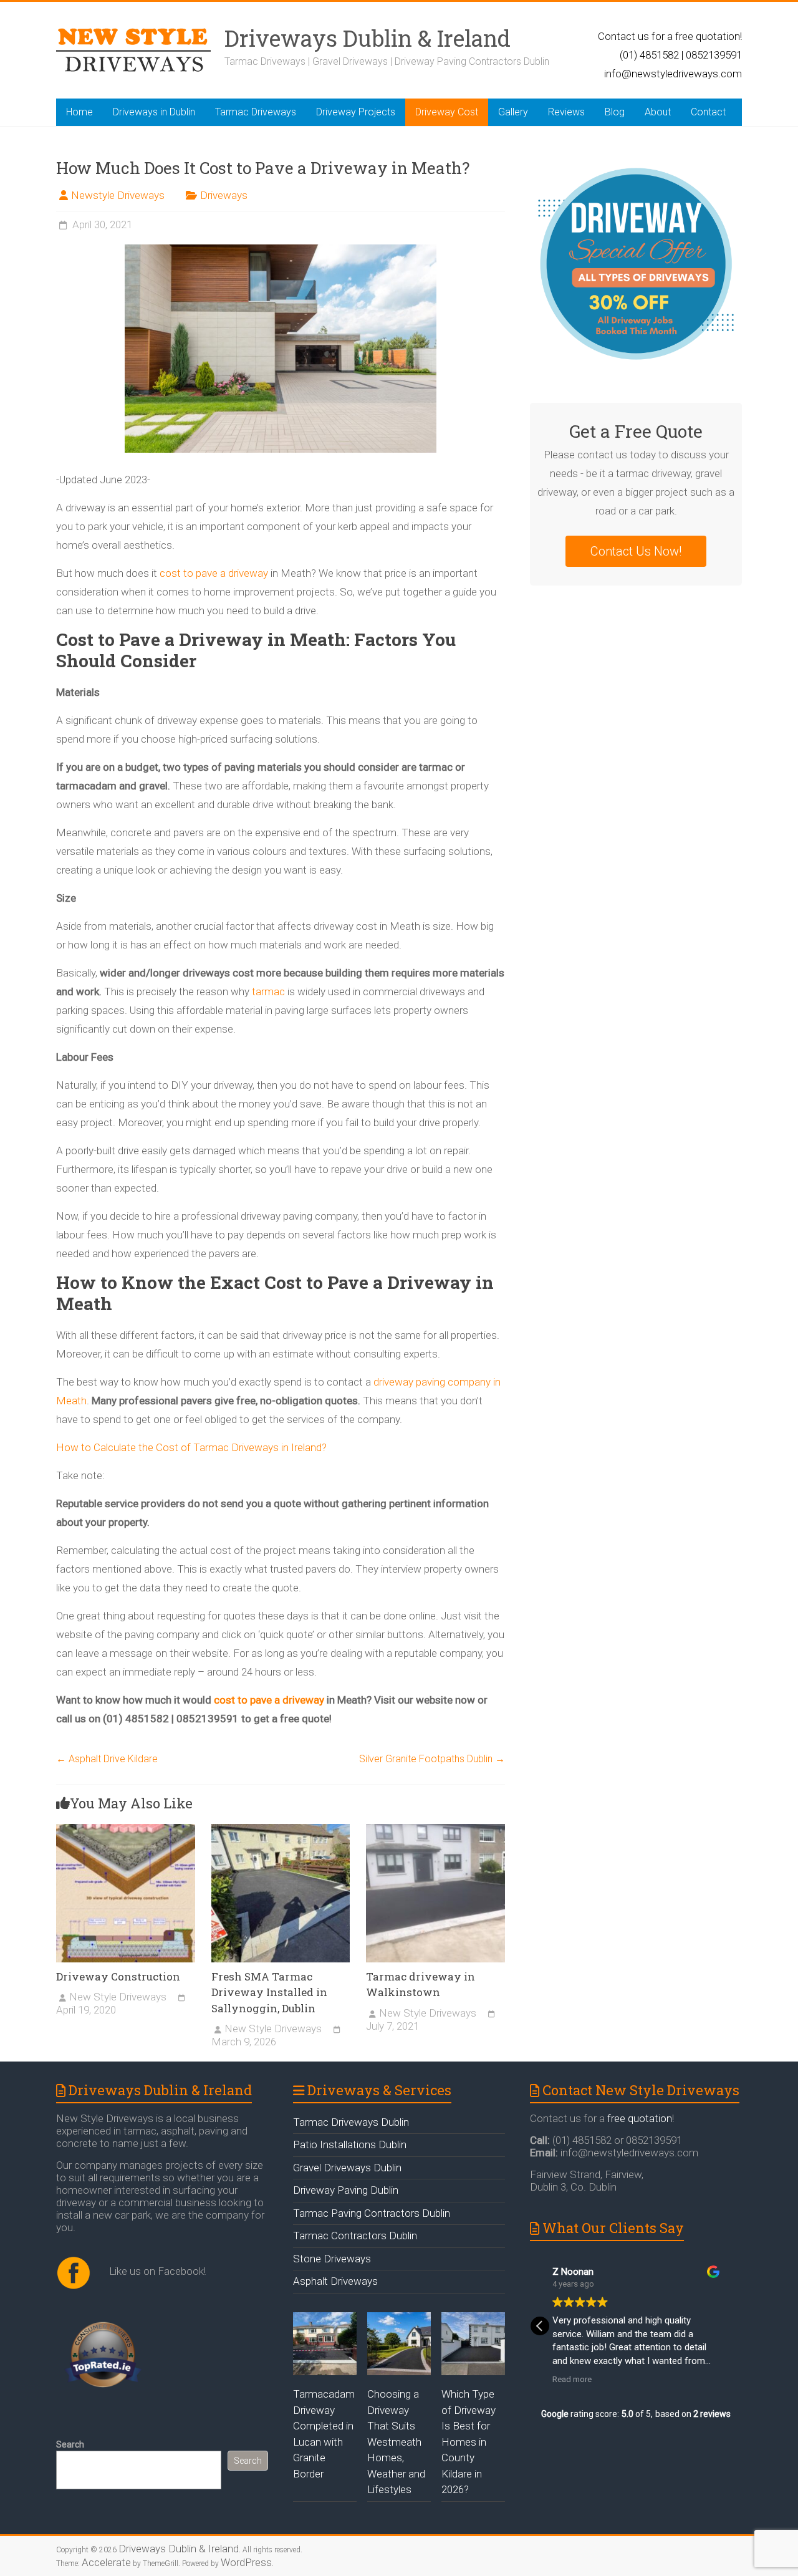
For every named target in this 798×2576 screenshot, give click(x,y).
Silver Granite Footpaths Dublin (432, 1759)
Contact (708, 112)
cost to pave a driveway (214, 573)
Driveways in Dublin (154, 112)
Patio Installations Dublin (350, 2144)
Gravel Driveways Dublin (347, 2168)
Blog (615, 112)
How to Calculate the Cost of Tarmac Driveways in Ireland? (191, 1447)
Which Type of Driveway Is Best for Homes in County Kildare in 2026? (469, 2442)
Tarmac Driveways (256, 112)
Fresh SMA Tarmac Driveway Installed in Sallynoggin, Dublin (269, 1992)
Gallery (513, 112)
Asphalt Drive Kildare (107, 1759)
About (658, 112)
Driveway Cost (447, 112)
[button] (540, 2326)
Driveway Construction (118, 1976)
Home (79, 112)
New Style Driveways (118, 1997)
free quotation (640, 2118)
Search (70, 2444)
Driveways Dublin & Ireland (368, 38)
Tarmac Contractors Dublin (355, 2236)
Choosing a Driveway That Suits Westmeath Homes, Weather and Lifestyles (396, 2442)
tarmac (268, 991)
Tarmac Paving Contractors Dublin (372, 2213)
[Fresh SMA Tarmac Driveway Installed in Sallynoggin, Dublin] (281, 1897)
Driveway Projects (356, 112)
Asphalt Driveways (335, 2281)
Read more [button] (572, 2379)
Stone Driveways (332, 2259)
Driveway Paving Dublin (346, 2190)
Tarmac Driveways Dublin (351, 2122)
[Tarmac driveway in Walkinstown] (435, 1897)
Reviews (566, 112)
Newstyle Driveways (118, 195)
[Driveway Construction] (126, 1897)
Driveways (224, 195)
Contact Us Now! (636, 551)
